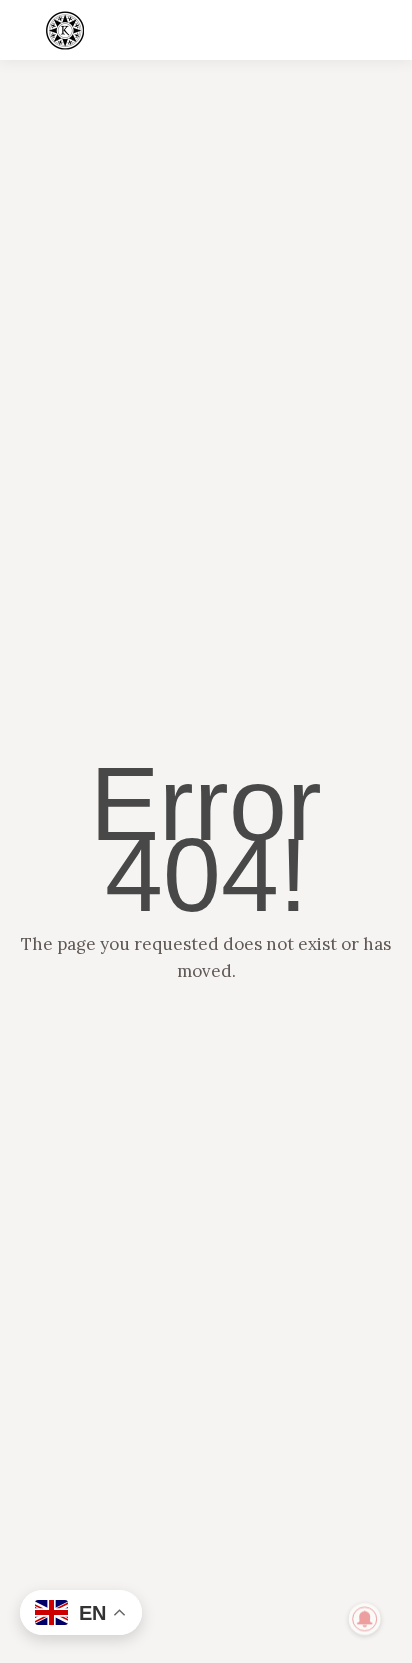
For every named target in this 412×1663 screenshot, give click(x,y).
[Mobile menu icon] (380, 30)
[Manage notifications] (365, 1619)
